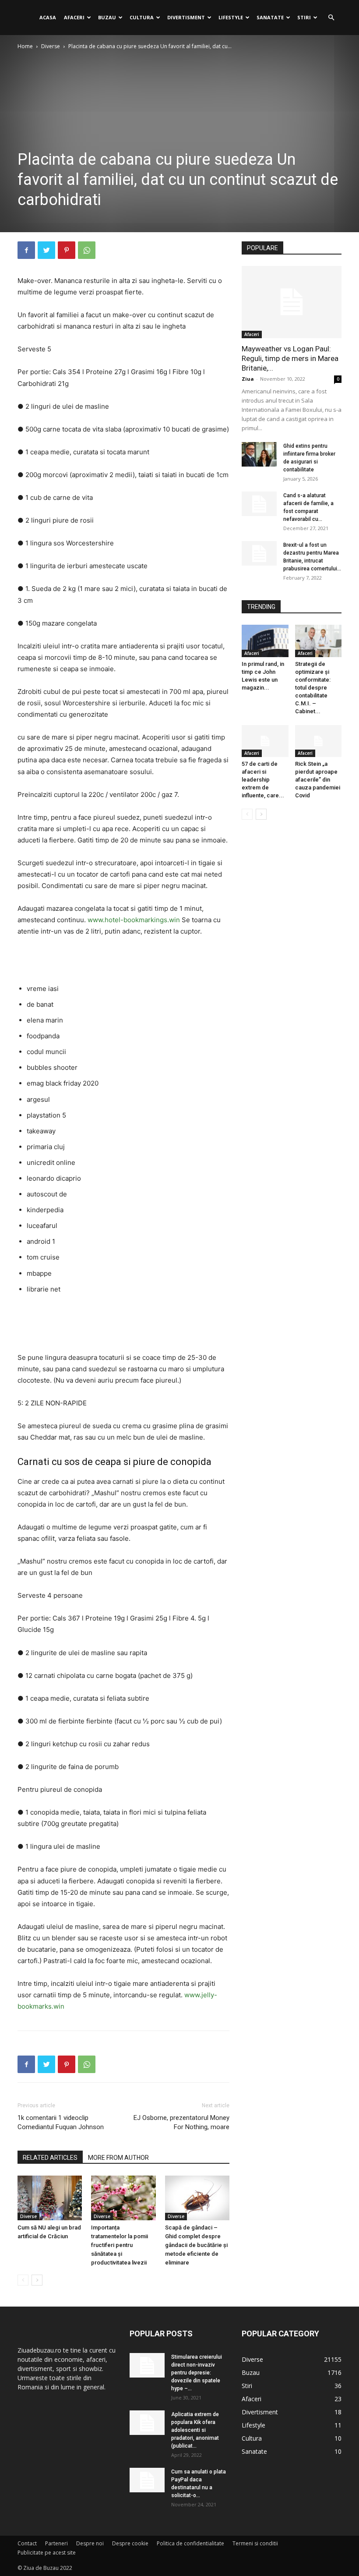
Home (25, 46)
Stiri (304, 17)
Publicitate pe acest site (47, 2553)
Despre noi (90, 2543)
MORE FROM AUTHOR (118, 2158)
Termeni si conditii (255, 2543)
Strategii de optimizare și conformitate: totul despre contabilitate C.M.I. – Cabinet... (313, 688)
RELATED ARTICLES (50, 2158)
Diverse (51, 46)
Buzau (107, 17)
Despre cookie (130, 2543)
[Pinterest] (67, 250)
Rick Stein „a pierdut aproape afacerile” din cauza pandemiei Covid (318, 780)
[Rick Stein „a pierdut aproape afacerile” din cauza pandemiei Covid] (319, 741)
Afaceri (74, 17)
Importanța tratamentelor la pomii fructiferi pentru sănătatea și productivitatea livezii (120, 2245)
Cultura (142, 17)
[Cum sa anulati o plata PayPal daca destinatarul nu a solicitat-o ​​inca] (147, 2480)
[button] (331, 18)
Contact (27, 2543)
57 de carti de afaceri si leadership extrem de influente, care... (263, 780)
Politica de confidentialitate (190, 2543)
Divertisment (186, 17)
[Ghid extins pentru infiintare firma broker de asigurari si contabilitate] (259, 454)
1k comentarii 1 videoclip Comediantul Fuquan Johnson (61, 2122)
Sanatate (270, 17)
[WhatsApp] (87, 250)
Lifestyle (231, 17)
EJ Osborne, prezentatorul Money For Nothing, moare (181, 2122)
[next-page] (37, 2280)
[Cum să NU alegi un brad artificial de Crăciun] (50, 2198)
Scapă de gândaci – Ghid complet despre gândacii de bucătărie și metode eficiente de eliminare (196, 2245)
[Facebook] (26, 250)
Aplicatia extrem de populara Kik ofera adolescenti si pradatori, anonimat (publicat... (195, 2430)
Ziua (248, 379)
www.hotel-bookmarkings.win (134, 920)
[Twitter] (46, 250)
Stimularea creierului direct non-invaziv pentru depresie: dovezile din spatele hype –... (197, 2373)
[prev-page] (23, 2280)
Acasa (48, 17)
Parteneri (56, 2543)
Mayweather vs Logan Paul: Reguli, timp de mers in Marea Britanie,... (290, 358)
